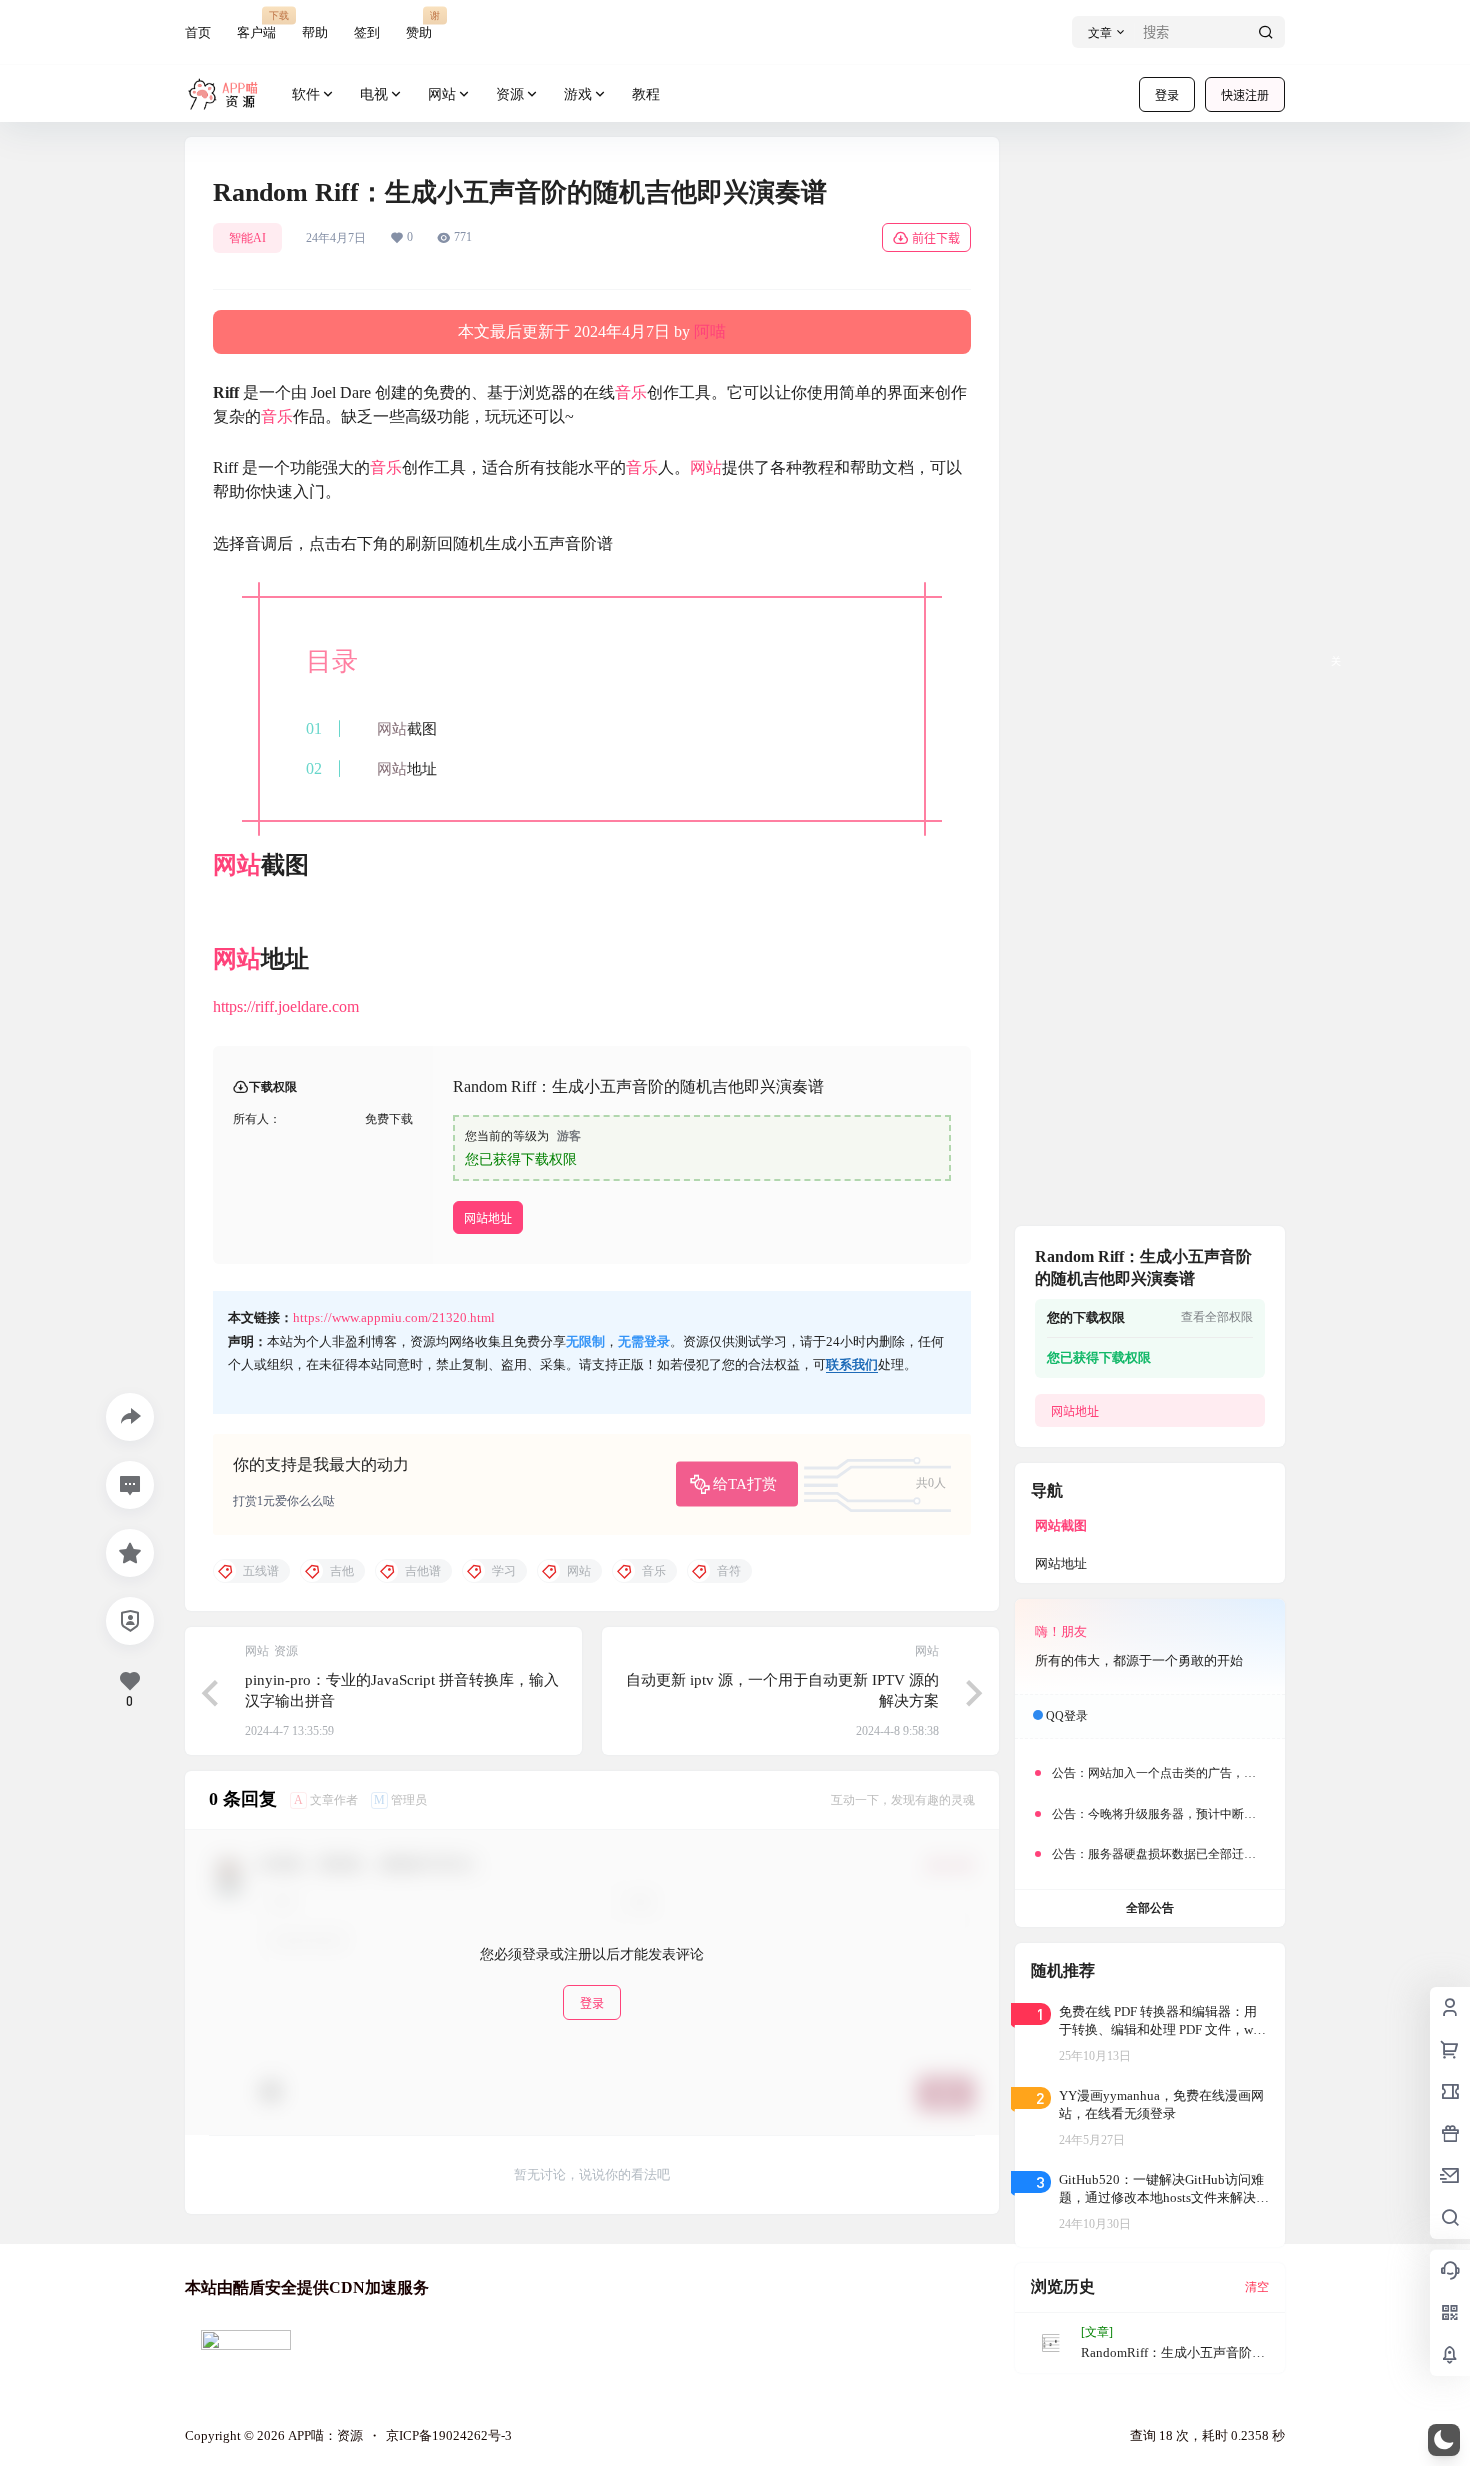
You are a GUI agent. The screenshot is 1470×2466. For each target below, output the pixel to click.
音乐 (631, 392)
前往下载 (936, 238)
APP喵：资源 (324, 2435)
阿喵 (710, 331)
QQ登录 (1067, 1716)
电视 (374, 94)
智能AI (247, 238)
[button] (1444, 2440)
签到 (367, 32)
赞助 (419, 24)
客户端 (256, 24)
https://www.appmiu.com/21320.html (394, 1317)
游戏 (578, 94)
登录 (1167, 95)
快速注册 (1245, 95)
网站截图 (1061, 1525)
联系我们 (852, 1364)
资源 (510, 94)
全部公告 (1150, 1908)
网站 (442, 94)
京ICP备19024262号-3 (449, 2435)
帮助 (315, 32)
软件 (306, 94)
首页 (198, 32)
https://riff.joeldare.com (286, 1006)
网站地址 (488, 1218)
